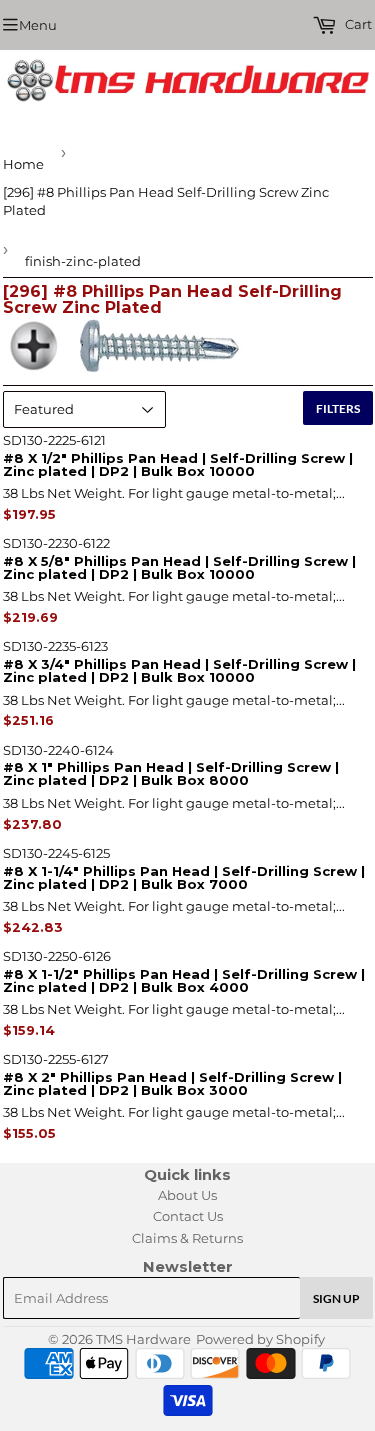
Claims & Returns (187, 1238)
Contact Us (188, 1216)
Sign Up (336, 1298)
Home (23, 164)
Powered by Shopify (260, 1339)
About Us (187, 1195)
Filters (338, 408)
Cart (357, 24)
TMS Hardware (143, 1339)
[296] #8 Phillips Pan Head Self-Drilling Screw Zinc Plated (166, 201)
